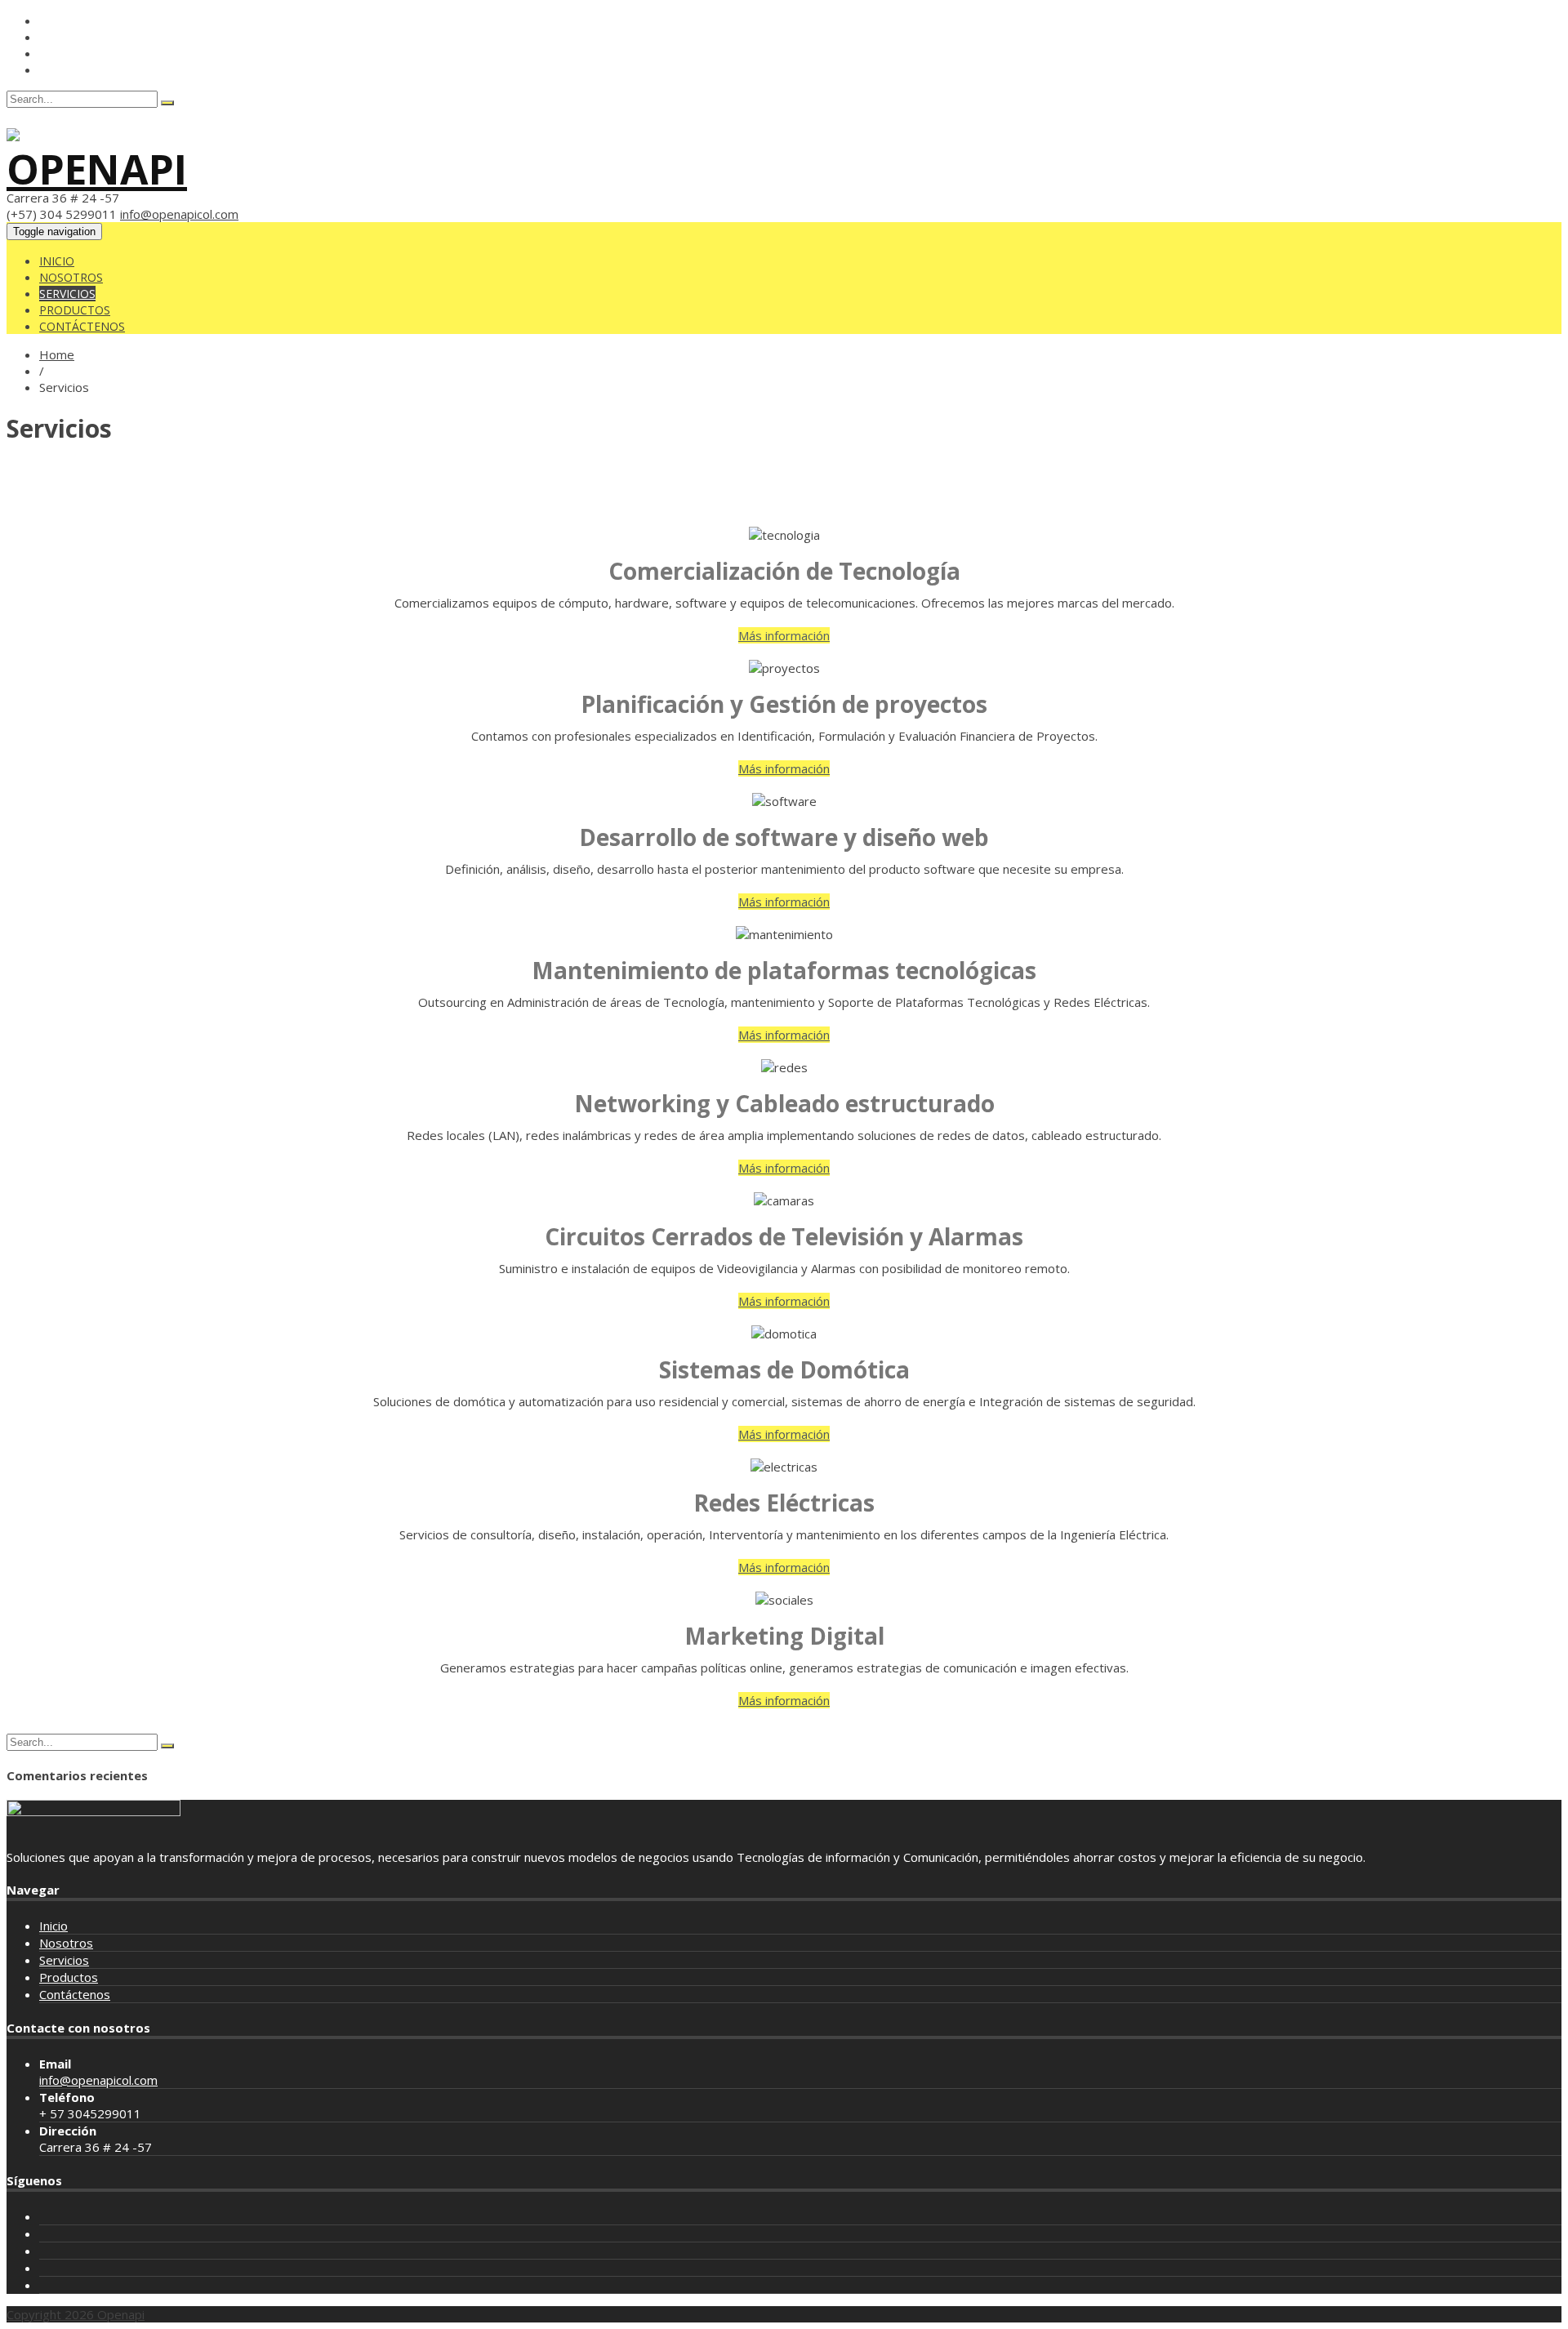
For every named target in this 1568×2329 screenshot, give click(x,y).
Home (57, 354)
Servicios (67, 294)
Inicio (57, 261)
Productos (75, 310)
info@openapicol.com (179, 214)
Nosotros (71, 277)
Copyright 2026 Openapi (76, 2314)
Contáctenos (82, 326)
